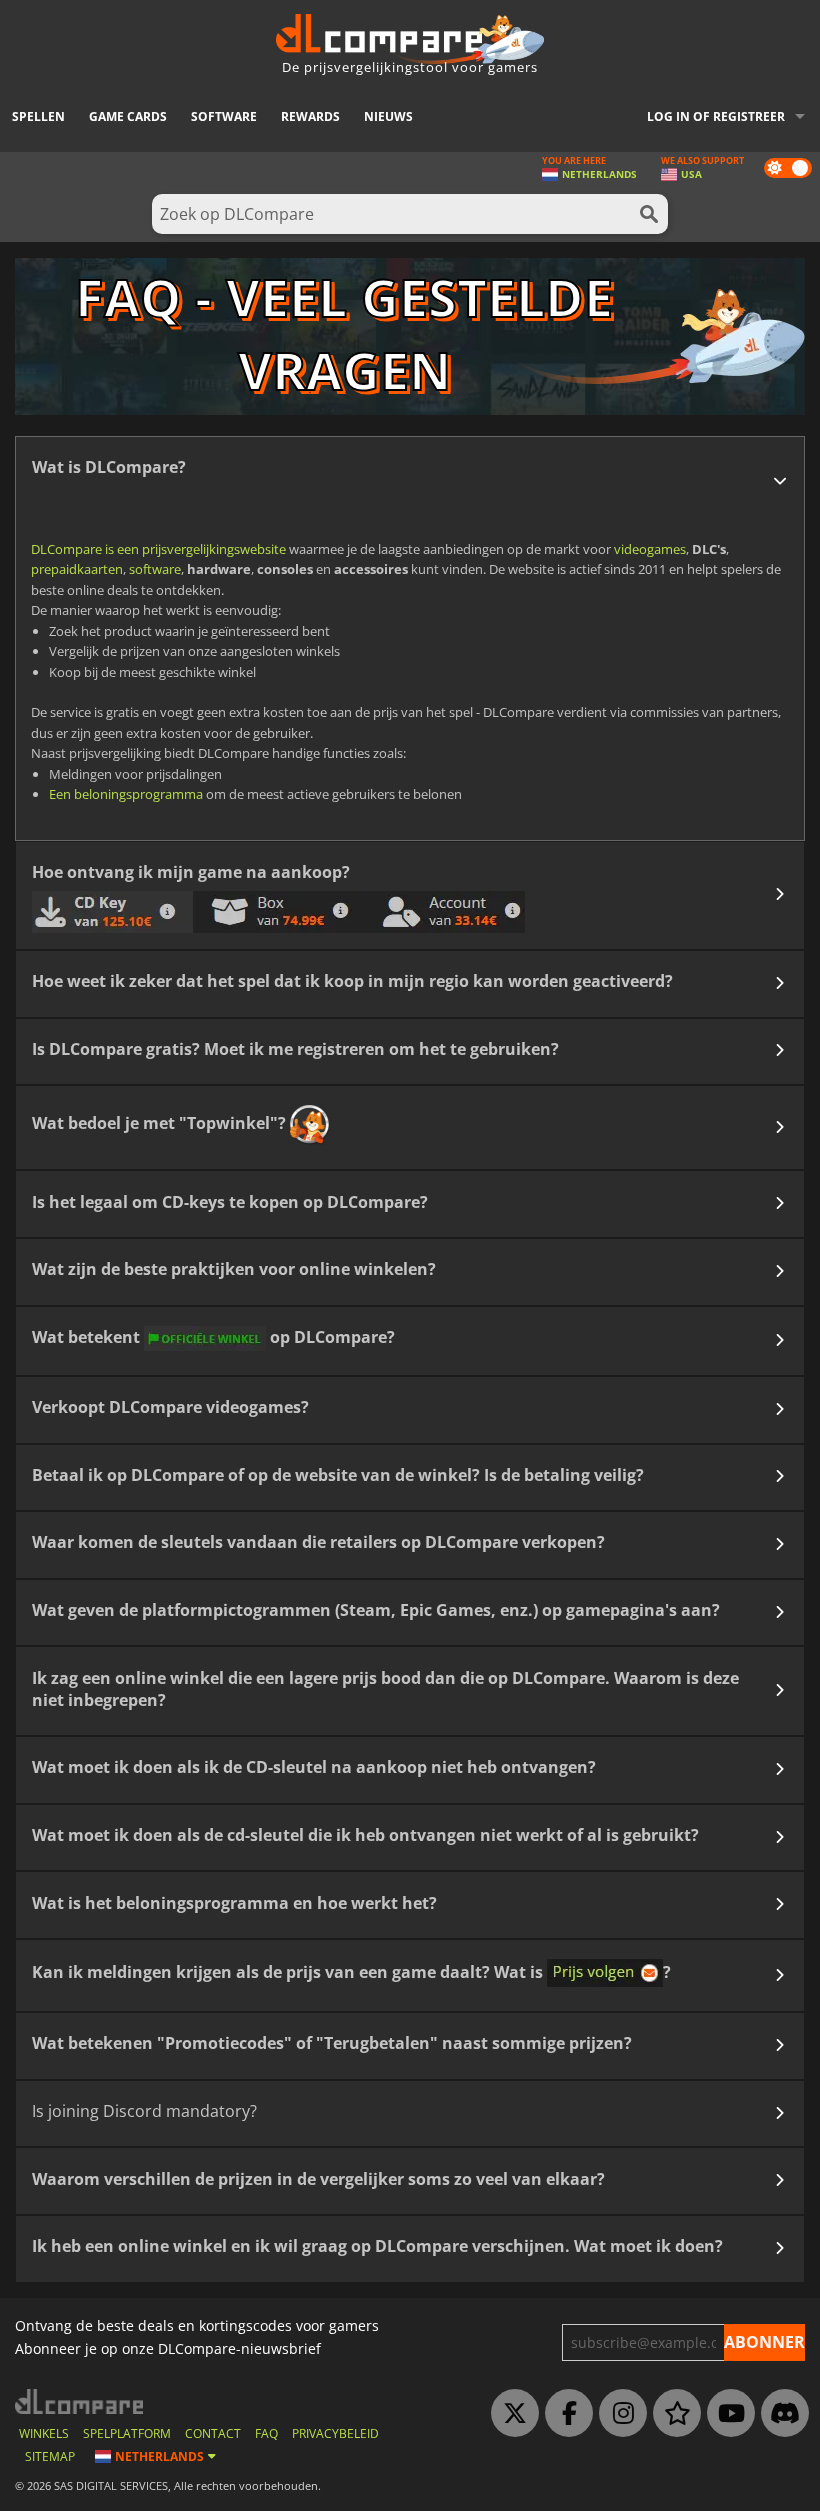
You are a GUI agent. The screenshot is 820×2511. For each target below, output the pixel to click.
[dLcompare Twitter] (510, 2414)
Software (224, 116)
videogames (650, 549)
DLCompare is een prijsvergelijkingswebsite (158, 549)
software (155, 569)
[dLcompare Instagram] (618, 2414)
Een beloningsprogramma (126, 794)
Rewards (310, 116)
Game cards (128, 116)
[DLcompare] (80, 2401)
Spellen (38, 116)
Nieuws (388, 116)
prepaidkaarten (77, 569)
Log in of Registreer (716, 116)
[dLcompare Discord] (780, 2414)
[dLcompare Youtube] (726, 2414)
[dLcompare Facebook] (564, 2414)
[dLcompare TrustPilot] (672, 2414)
